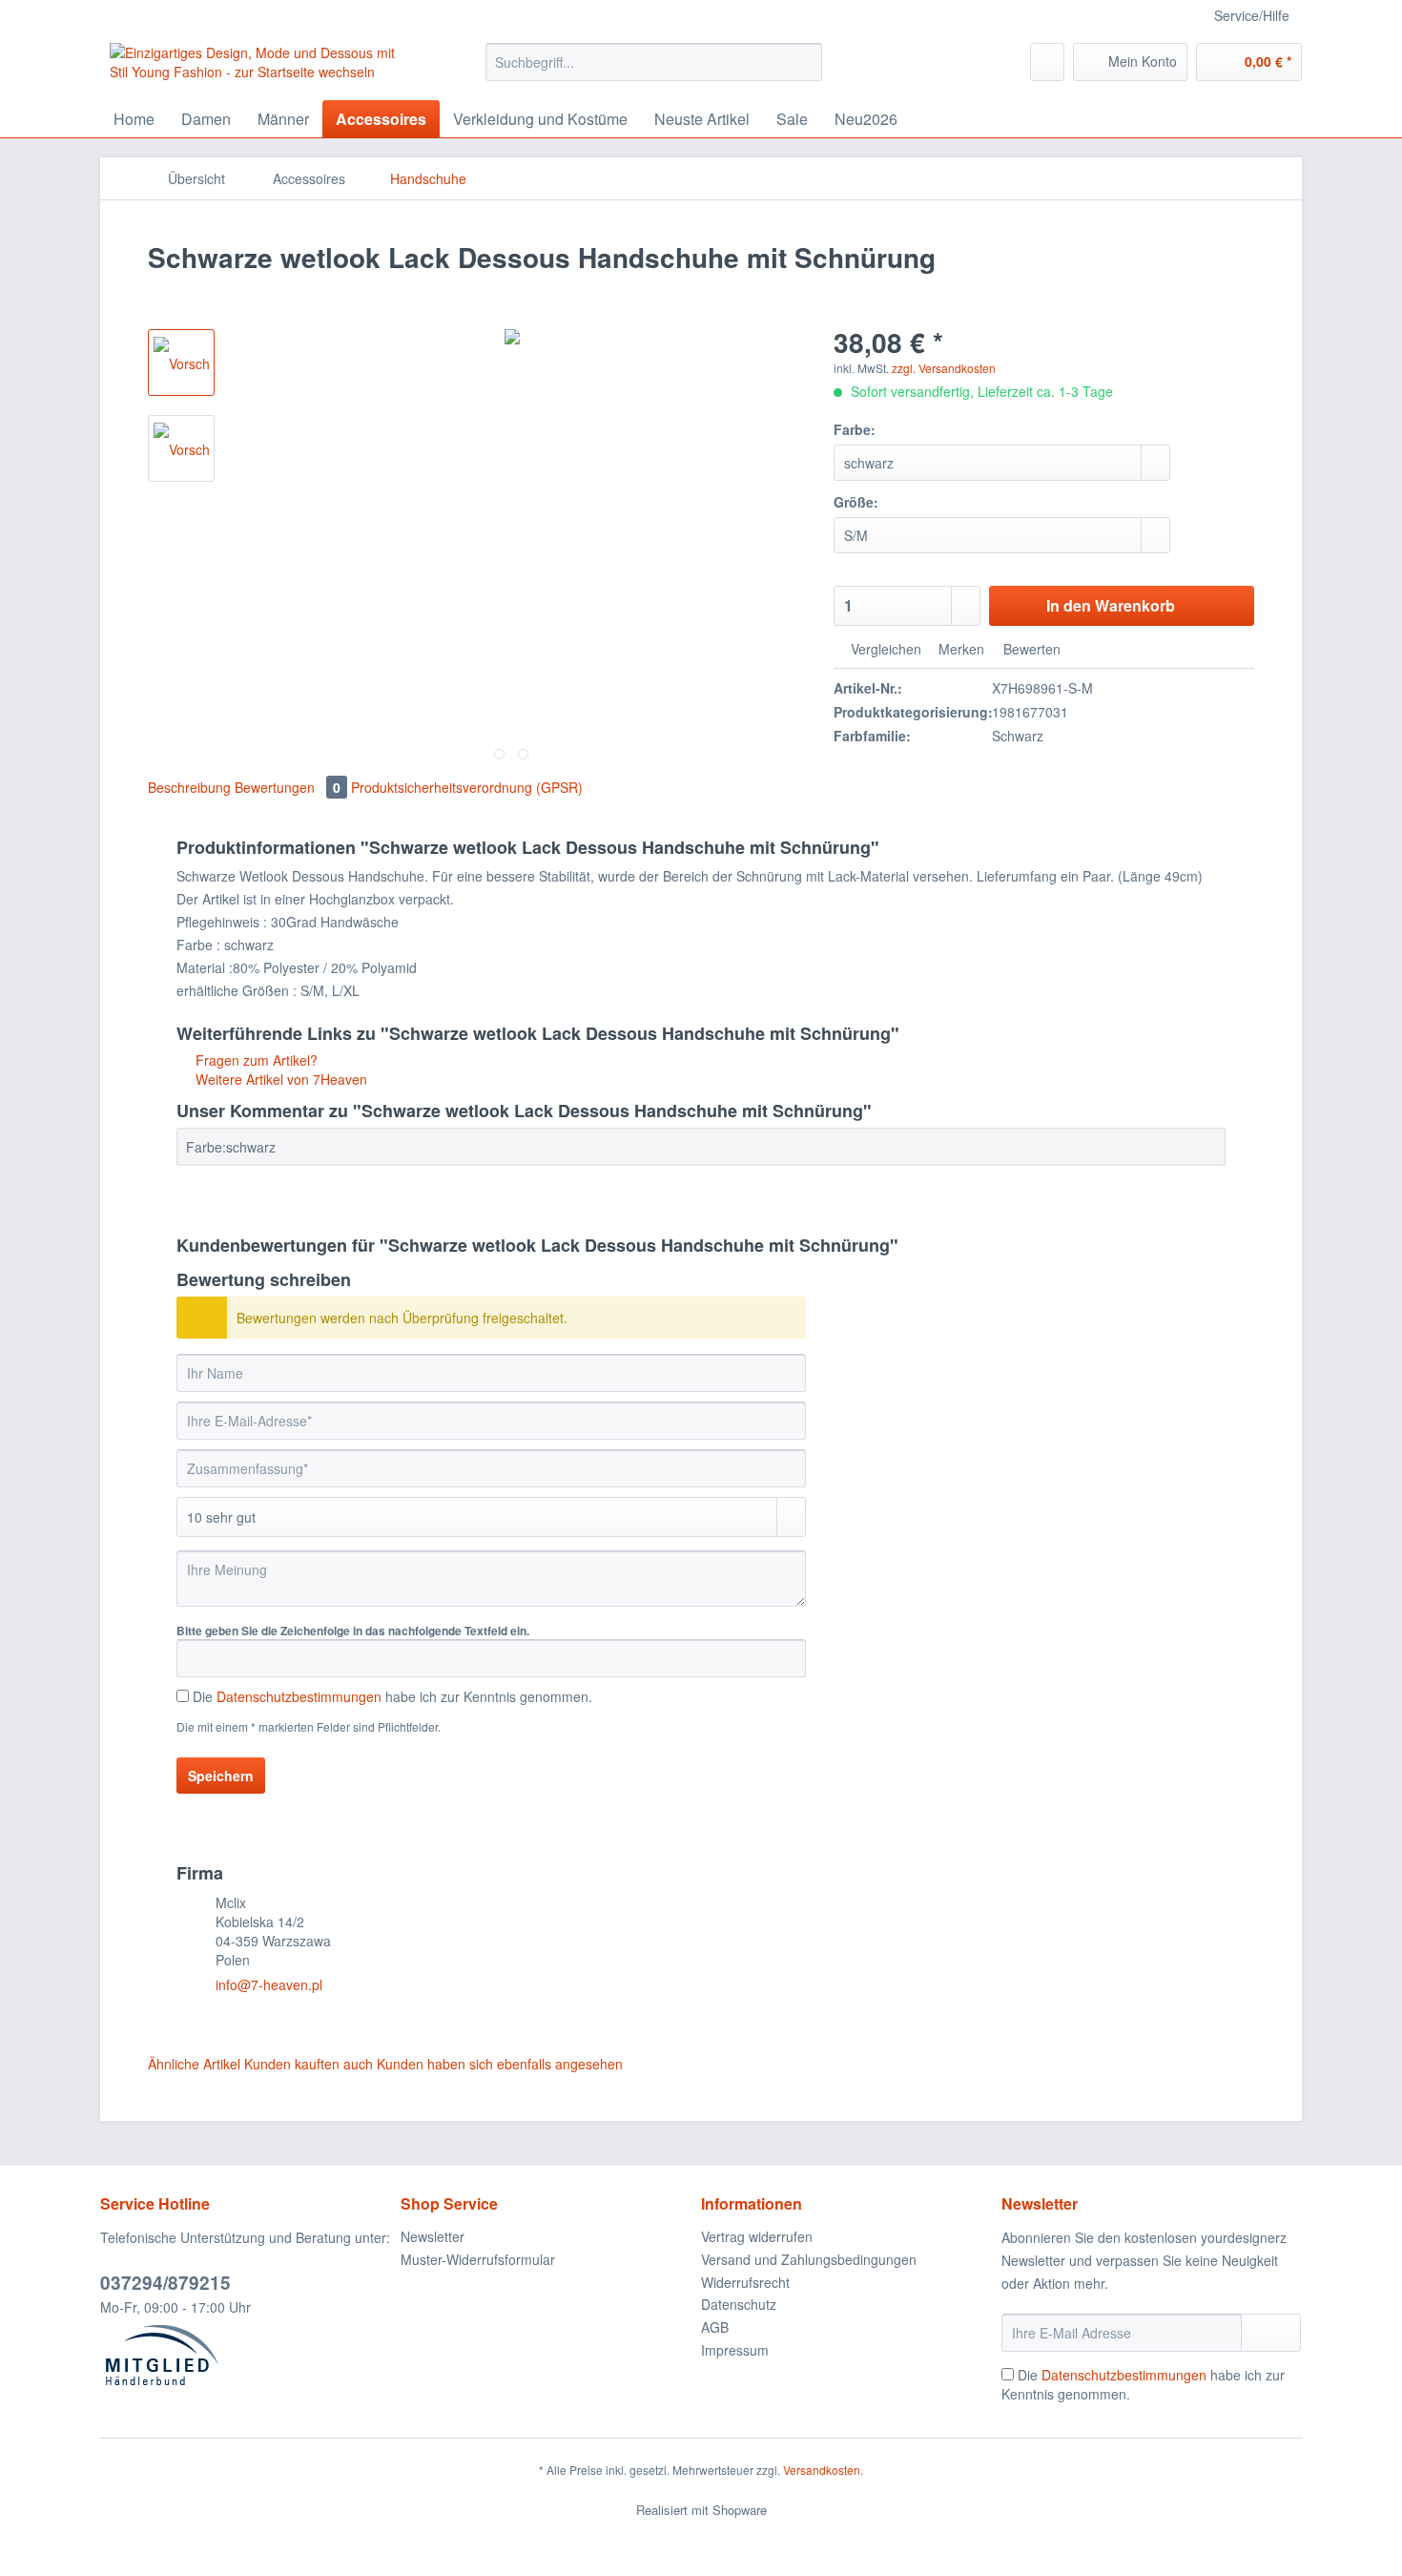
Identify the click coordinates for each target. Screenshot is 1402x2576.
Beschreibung (189, 787)
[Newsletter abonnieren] (1271, 2333)
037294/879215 (165, 2283)
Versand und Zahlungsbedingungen (809, 2259)
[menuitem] (654, 72)
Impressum (735, 2350)
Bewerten (1030, 649)
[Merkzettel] (1047, 62)
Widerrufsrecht (745, 2282)
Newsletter (433, 2236)
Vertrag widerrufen (757, 2236)
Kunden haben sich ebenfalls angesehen (500, 2064)
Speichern (221, 1776)
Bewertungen (288, 787)
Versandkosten (822, 2470)
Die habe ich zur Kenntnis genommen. (392, 1696)
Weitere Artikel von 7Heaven (279, 1079)
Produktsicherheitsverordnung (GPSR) (467, 787)
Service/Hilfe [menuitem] (1252, 15)
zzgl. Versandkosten (944, 368)
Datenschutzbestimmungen (299, 1696)
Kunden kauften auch (309, 2064)
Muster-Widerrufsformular (478, 2259)
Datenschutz (739, 2304)
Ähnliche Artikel (194, 2064)
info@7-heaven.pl (269, 1984)
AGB (715, 2327)
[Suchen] (804, 62)
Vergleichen (884, 649)
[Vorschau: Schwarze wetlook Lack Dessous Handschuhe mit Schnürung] (181, 363)
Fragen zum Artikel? (255, 1060)
